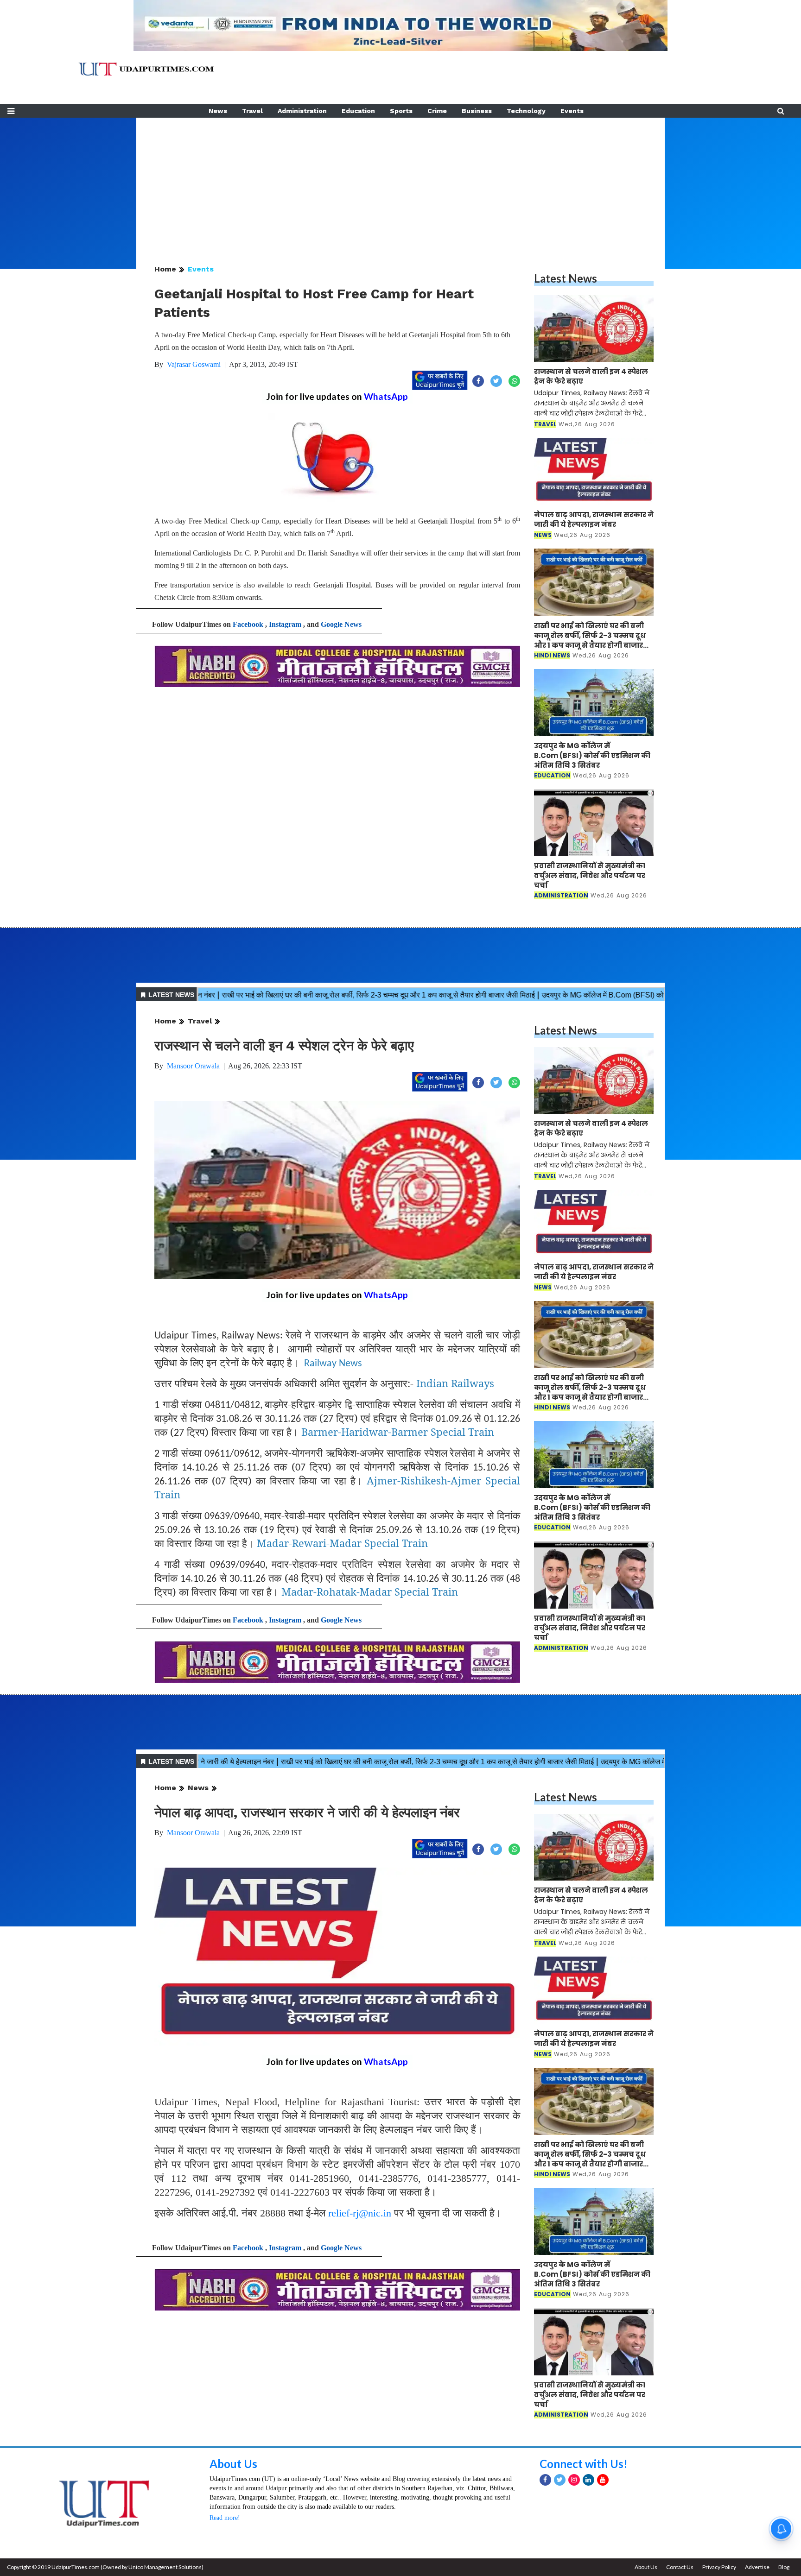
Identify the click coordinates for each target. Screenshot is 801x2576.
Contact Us (680, 2567)
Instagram (285, 624)
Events (572, 111)
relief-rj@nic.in (360, 2213)
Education (358, 111)
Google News (341, 624)
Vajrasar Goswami (194, 364)
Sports (401, 111)
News (218, 111)
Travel (252, 111)
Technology (526, 111)
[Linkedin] (588, 2480)
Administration (302, 111)
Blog (784, 2567)
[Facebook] (545, 2480)
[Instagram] (574, 2480)
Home (165, 269)
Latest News (566, 278)
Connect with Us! (584, 2464)
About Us (233, 2464)
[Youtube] (603, 2480)
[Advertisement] (400, 183)
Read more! (225, 2518)
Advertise (757, 2567)
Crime (437, 111)
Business (477, 111)
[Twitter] (560, 2480)
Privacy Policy (719, 2567)
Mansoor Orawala (193, 1066)
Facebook (248, 624)
